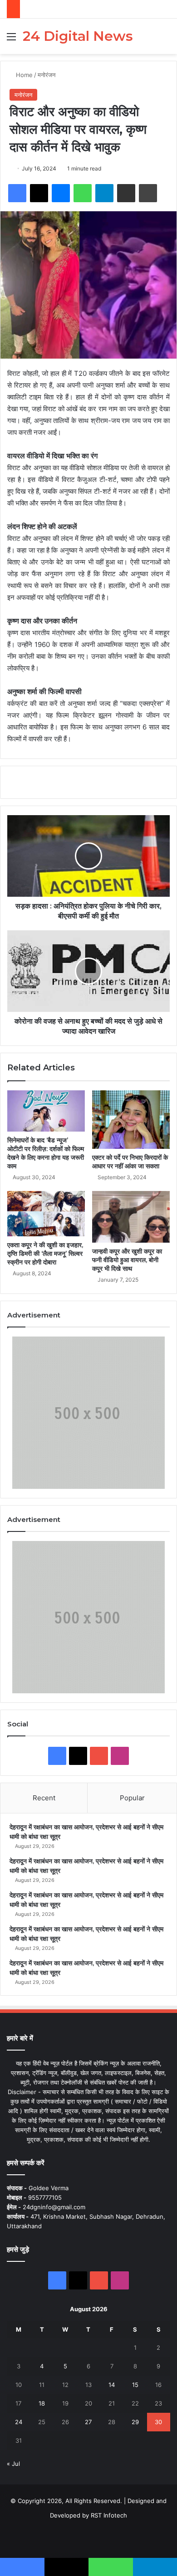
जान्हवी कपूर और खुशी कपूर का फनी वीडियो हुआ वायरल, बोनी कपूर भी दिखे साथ (127, 1260)
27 (88, 2422)
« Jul (13, 2464)
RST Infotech (108, 2515)
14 (112, 2385)
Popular (132, 1798)
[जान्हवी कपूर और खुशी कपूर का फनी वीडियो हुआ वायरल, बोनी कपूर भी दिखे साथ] (131, 1217)
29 (135, 2422)
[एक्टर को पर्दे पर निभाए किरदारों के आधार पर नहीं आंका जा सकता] (131, 1119)
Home (23, 75)
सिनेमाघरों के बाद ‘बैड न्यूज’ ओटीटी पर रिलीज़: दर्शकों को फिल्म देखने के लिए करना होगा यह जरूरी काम (46, 1153)
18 (42, 2403)
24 (19, 2422)
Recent (44, 1798)
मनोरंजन (47, 75)
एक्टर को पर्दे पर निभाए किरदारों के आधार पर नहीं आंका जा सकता (130, 1162)
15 (135, 2385)
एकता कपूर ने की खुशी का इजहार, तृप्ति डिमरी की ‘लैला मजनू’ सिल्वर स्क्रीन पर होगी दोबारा (45, 1254)
